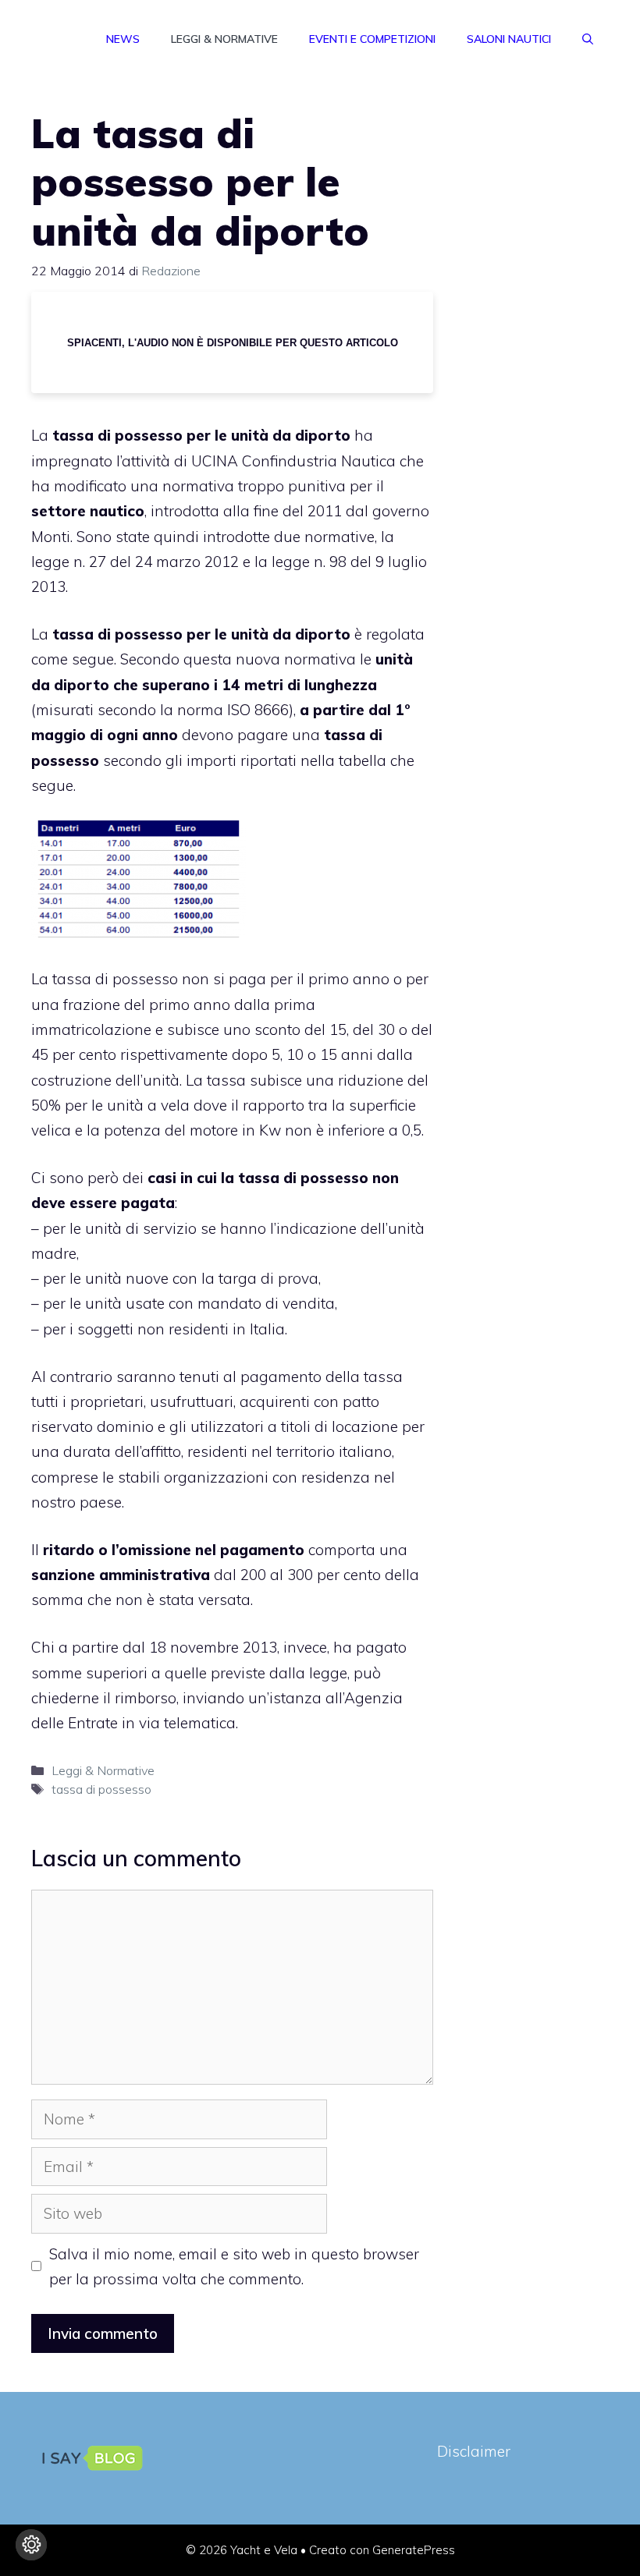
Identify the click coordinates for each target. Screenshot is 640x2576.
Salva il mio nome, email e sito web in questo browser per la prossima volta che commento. (234, 2266)
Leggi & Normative (224, 39)
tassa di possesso (101, 1789)
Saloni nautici (509, 39)
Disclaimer (474, 2451)
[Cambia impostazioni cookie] (31, 2545)
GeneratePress (414, 2550)
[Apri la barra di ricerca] (588, 39)
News (123, 39)
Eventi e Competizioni (372, 39)
